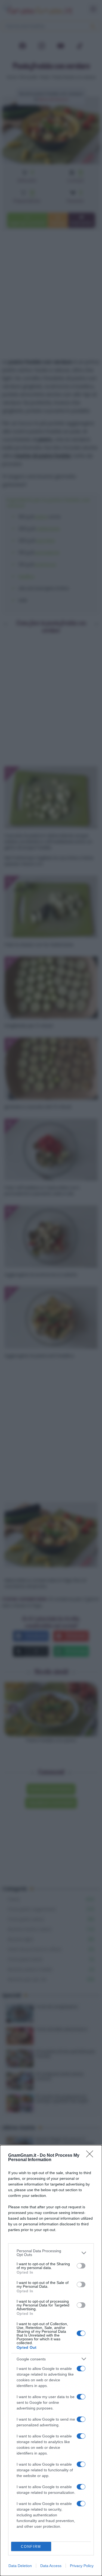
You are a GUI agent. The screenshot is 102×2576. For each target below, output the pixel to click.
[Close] (91, 2156)
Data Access (51, 2566)
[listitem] (51, 2253)
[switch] (81, 2266)
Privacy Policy (82, 2566)
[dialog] (51, 2361)
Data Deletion (20, 2566)
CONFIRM (31, 2547)
